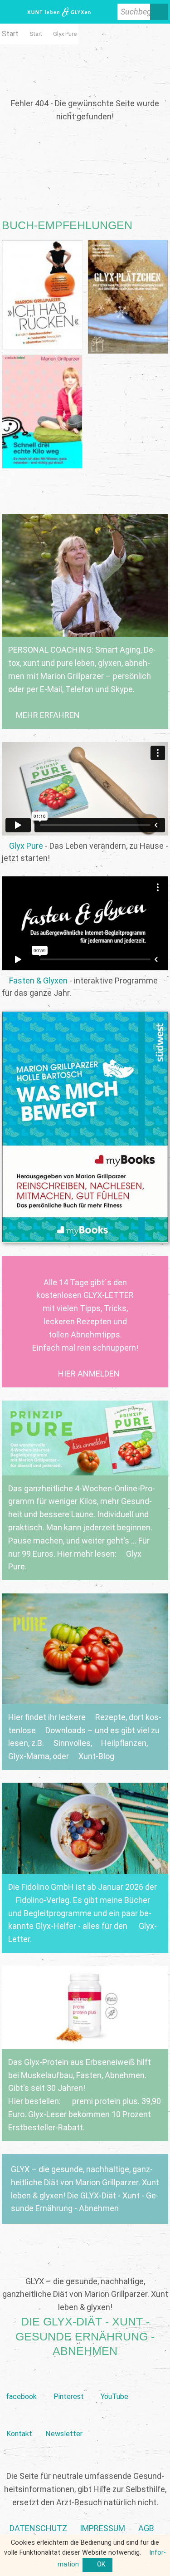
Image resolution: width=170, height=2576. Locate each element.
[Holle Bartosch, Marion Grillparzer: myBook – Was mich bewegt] (85, 1127)
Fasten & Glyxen (38, 981)
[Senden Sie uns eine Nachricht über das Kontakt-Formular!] (19, 2419)
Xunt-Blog (96, 1756)
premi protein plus (104, 2101)
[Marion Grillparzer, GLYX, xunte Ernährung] (102, 2529)
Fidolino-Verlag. (43, 1900)
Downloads (65, 1730)
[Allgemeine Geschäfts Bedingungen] (146, 2529)
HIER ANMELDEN (89, 1374)
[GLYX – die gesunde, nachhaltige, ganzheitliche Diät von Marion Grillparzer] (85, 2189)
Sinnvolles (72, 1743)
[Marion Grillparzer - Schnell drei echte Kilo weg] (42, 412)
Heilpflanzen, (124, 1743)
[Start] (36, 34)
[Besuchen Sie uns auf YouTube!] (114, 2382)
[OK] (97, 2565)
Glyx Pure (26, 846)
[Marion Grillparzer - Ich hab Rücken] (42, 295)
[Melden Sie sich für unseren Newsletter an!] (64, 2419)
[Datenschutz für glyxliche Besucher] (38, 2529)
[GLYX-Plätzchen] (128, 297)
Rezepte (110, 1717)
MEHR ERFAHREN (48, 715)
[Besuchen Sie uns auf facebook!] (22, 2382)
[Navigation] (11, 12)
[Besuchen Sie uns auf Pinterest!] (69, 2382)
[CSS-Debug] (165, 2571)
